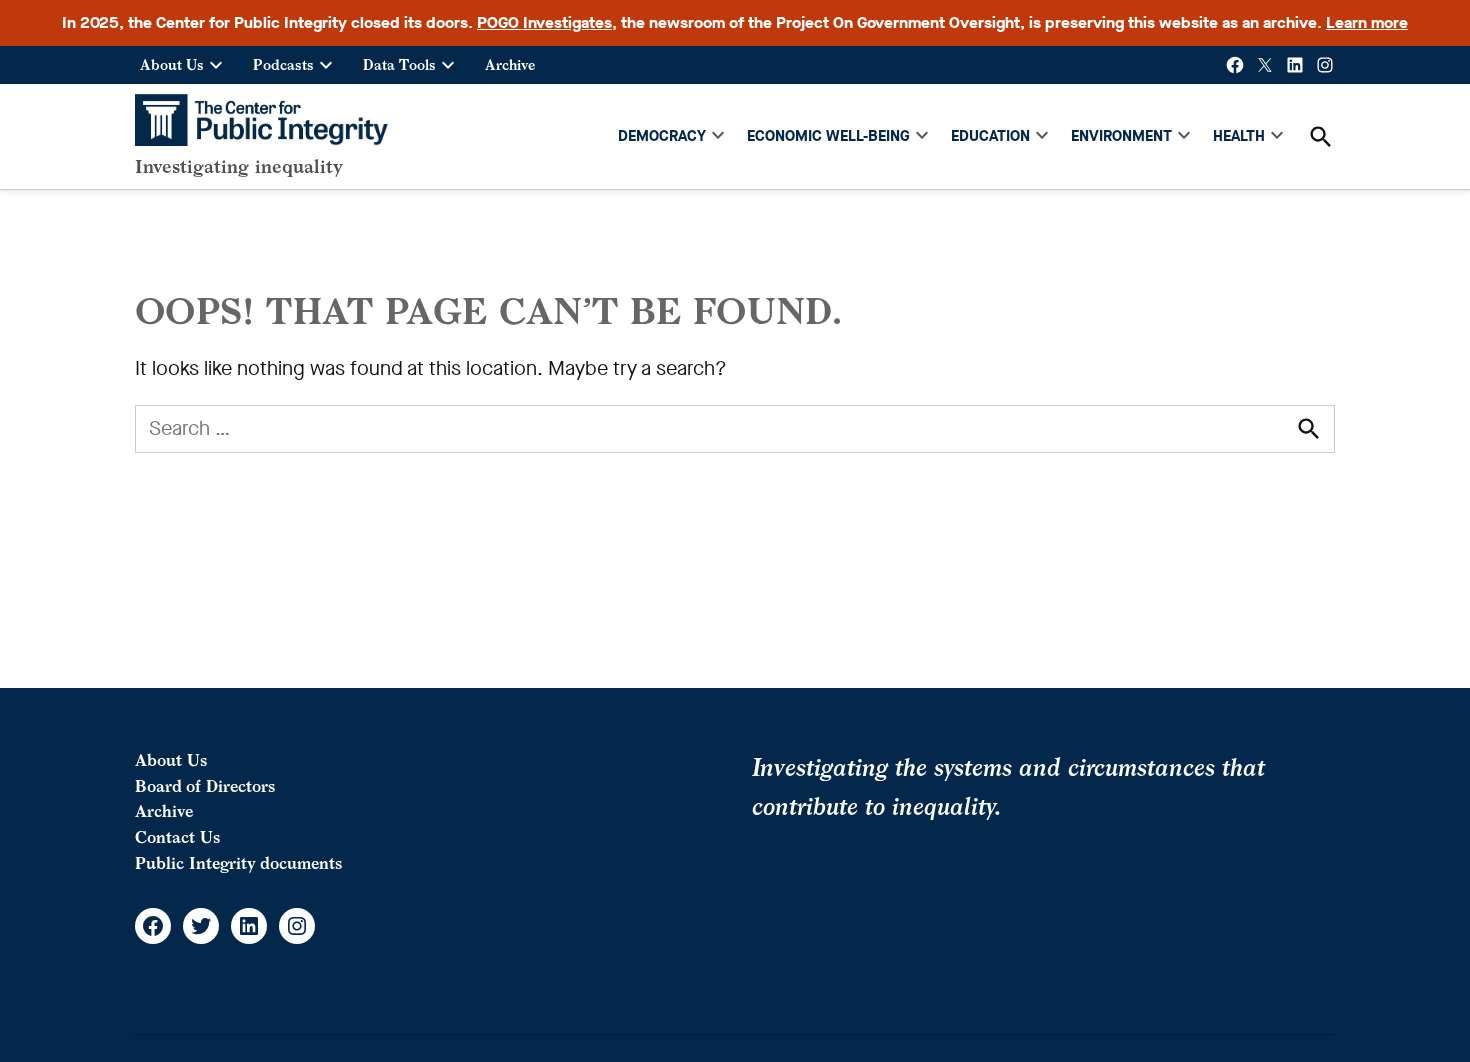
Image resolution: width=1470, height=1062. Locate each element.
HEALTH (1239, 136)
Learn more (1367, 22)
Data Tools (399, 64)
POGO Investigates (544, 22)
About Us (172, 64)
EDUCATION (990, 136)
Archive (510, 64)
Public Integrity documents (238, 863)
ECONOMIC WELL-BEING (828, 136)
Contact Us (177, 837)
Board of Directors (205, 786)
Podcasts (283, 64)
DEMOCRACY (662, 136)
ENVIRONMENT (1121, 136)
